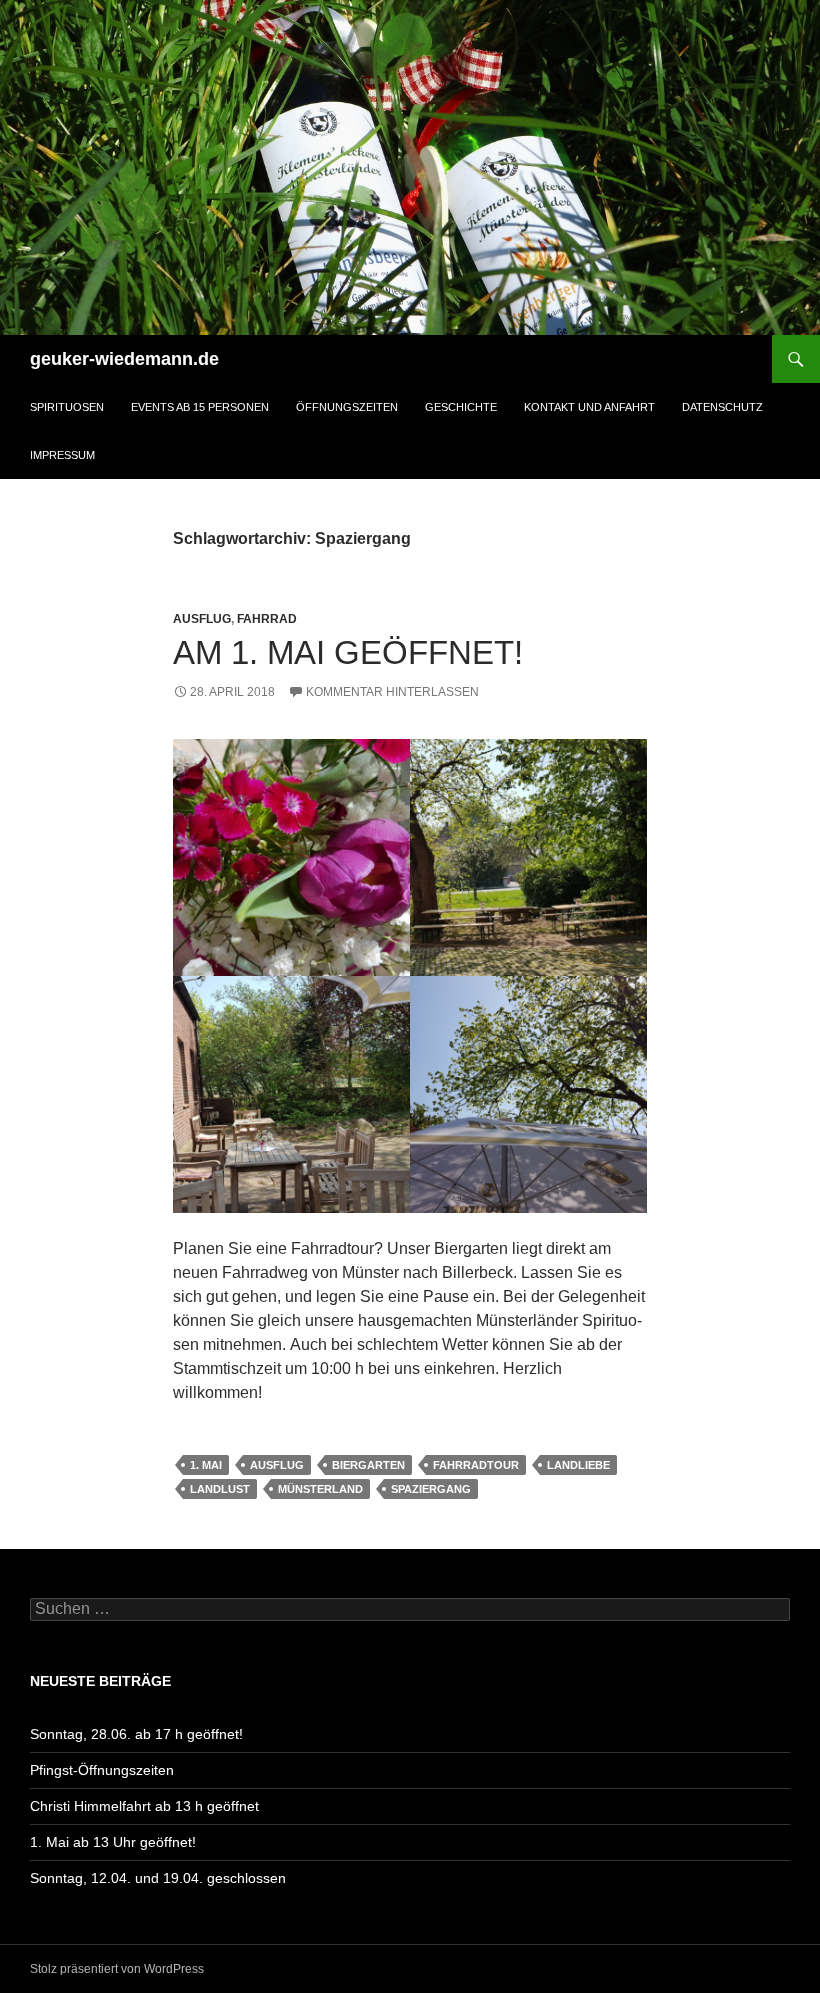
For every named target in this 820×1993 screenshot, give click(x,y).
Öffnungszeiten (347, 407)
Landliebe (578, 1465)
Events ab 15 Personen (200, 407)
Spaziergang (431, 1489)
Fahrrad (267, 619)
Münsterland (320, 1489)
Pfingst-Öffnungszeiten (102, 1770)
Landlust (220, 1489)
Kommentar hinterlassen (392, 692)
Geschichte (461, 407)
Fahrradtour (476, 1465)
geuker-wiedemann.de (124, 359)
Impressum (62, 455)
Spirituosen (67, 407)
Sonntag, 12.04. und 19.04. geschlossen (158, 1878)
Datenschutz (722, 407)
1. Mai (206, 1465)
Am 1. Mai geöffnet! (348, 652)
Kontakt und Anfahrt (589, 407)
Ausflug (202, 619)
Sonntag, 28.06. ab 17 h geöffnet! (136, 1734)
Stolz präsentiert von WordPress (117, 1969)
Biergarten (368, 1465)
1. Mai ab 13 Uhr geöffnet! (113, 1842)
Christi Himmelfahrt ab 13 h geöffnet (144, 1806)
